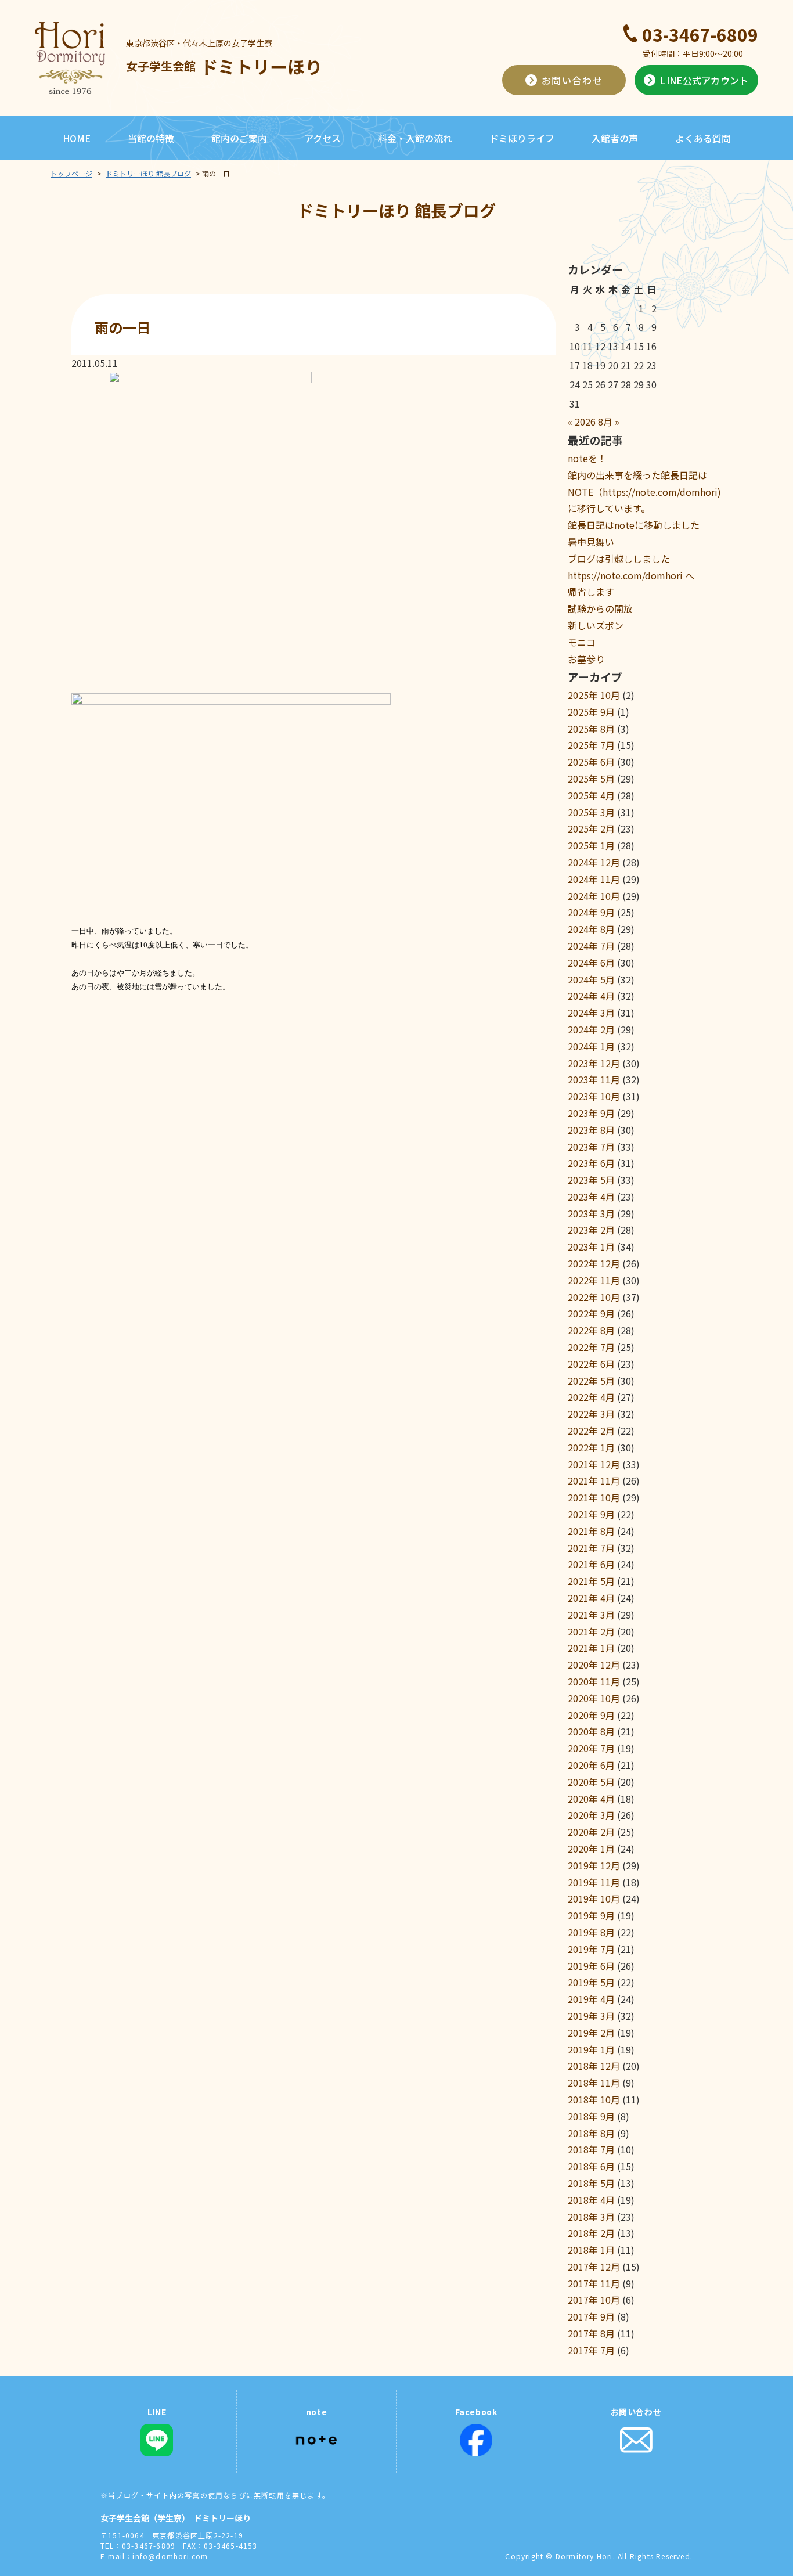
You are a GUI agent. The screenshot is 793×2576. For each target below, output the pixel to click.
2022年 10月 (594, 1297)
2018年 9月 (591, 2116)
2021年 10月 (594, 1497)
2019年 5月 (591, 1982)
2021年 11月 (594, 1480)
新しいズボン (596, 625)
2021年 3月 (591, 1615)
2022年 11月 (594, 1280)
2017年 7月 (591, 2350)
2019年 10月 (594, 1898)
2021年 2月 (591, 1631)
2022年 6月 (591, 1364)
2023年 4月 (591, 1197)
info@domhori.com (170, 2556)
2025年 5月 (591, 779)
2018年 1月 (591, 2250)
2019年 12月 (594, 1865)
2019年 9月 (591, 1915)
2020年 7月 (591, 1748)
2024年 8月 (591, 929)
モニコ (582, 642)
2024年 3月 (591, 1013)
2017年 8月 (591, 2333)
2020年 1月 (591, 1849)
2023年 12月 (594, 1063)
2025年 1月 (591, 845)
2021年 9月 (591, 1514)
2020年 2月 (591, 1832)
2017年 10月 (594, 2300)
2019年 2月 (591, 2033)
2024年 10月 (594, 896)
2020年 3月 (591, 1815)
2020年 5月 (591, 1782)
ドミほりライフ (522, 138)
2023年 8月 (591, 1130)
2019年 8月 (591, 1932)
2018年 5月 (591, 2183)
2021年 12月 (594, 1464)
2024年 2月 (591, 1029)
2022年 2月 (591, 1431)
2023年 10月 (594, 1096)
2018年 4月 (591, 2200)
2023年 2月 (591, 1230)
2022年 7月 (591, 1347)
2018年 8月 (591, 2133)
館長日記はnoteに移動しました (634, 525)
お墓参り (586, 659)
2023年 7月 (591, 1147)
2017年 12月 (594, 2267)
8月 (605, 421)
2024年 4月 (591, 996)
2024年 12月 (594, 862)
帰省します (591, 592)
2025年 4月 (591, 795)
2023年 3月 (591, 1213)
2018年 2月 (591, 2233)
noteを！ (587, 458)
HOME (77, 138)
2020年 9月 (591, 1715)
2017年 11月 (594, 2283)
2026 (585, 421)
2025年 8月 (591, 729)
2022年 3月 (591, 1414)
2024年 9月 (591, 912)
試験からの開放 (600, 608)
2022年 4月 (591, 1397)
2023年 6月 (591, 1163)
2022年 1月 (591, 1447)
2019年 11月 (594, 1882)
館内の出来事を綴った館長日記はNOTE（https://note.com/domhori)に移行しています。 (644, 492)
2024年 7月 (591, 946)
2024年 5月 (591, 979)
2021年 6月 (591, 1564)
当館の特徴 (151, 138)
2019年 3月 (591, 2016)
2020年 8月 (591, 1731)
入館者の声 (615, 138)
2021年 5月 (591, 1581)
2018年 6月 (591, 2166)
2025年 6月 (591, 762)
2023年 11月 (594, 1079)
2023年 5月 (591, 1180)
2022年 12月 (594, 1263)
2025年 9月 (591, 712)
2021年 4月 (591, 1598)
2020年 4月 (591, 1799)
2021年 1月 (591, 1648)
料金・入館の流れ (415, 138)
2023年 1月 (591, 1246)
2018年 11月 (594, 2083)
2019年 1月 (591, 2049)
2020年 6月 (591, 1765)
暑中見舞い (591, 542)
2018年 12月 (594, 2066)
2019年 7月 (591, 1949)
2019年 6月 (591, 1966)
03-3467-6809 (700, 34)
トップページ (71, 173)
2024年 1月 (591, 1046)
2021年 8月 (591, 1531)
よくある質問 (703, 138)
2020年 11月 (594, 1681)
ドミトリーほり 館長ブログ (148, 173)
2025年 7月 (591, 745)
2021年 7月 (591, 1548)
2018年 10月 (594, 2099)
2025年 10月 (594, 695)
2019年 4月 (591, 1999)
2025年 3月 (591, 812)
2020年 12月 (594, 1665)
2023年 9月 (591, 1113)
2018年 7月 (591, 2149)
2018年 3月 (591, 2217)
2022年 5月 (591, 1381)
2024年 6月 (591, 963)
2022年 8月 (591, 1330)
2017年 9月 (591, 2316)
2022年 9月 (591, 1313)
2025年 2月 (591, 828)
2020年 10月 (594, 1698)
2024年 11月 (594, 879)
